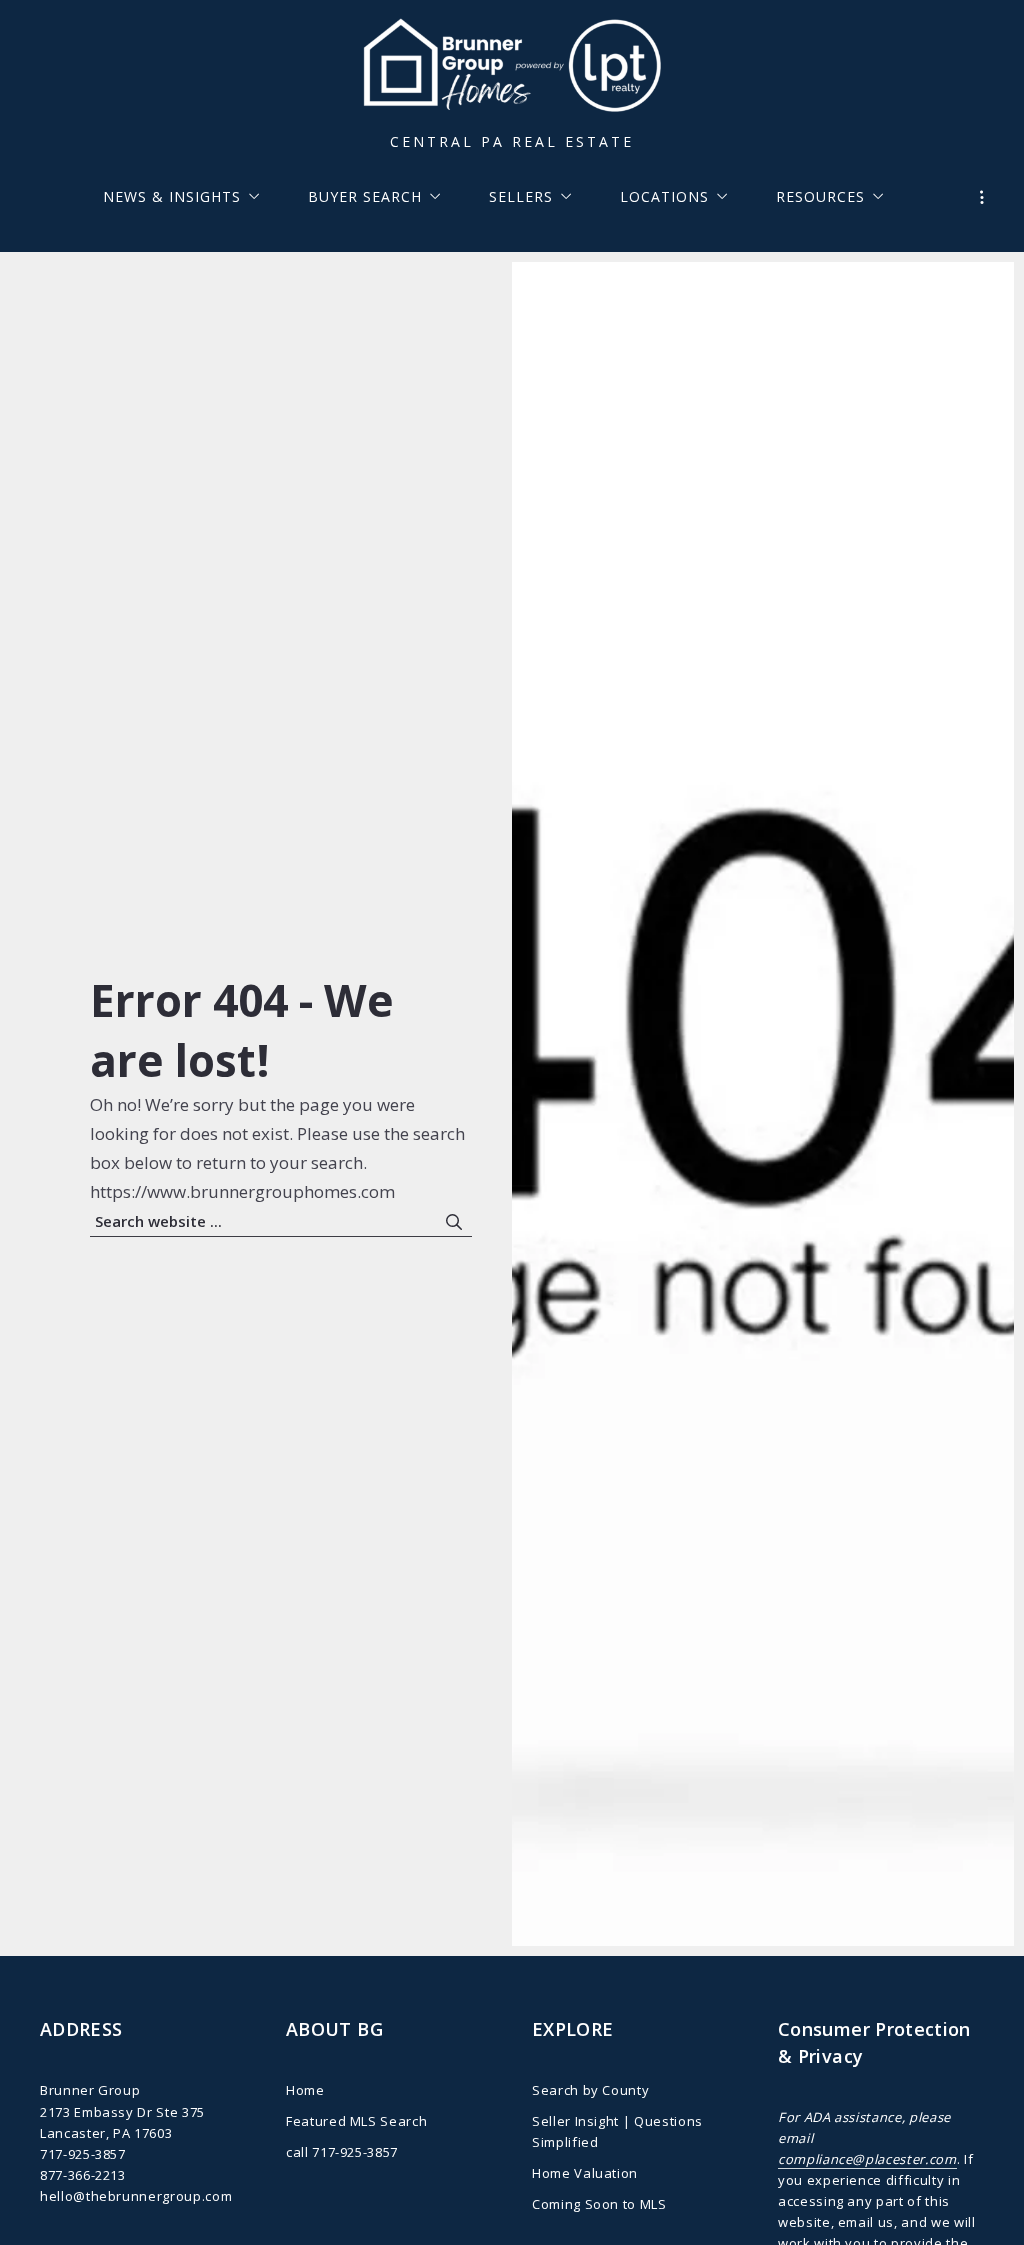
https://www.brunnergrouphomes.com (242, 1191)
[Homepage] (512, 68)
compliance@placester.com (867, 2159)
